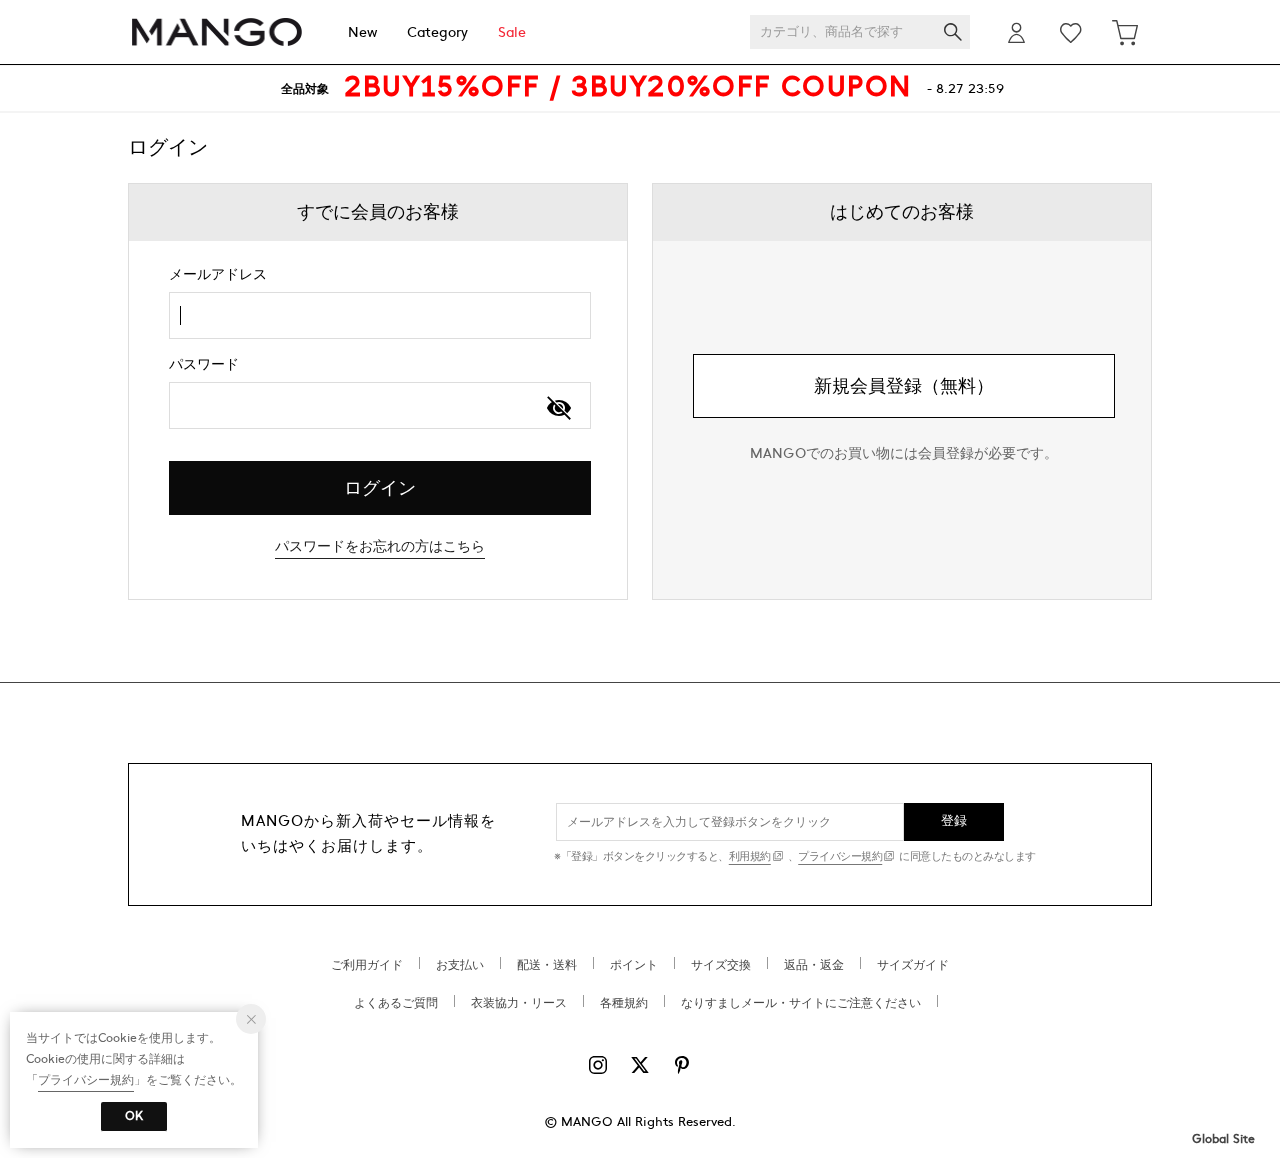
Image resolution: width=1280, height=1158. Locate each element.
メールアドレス (218, 274)
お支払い (460, 965)
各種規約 (624, 1003)
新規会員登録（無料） (904, 386)
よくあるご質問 (396, 1003)
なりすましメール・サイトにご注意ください (801, 1003)
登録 (954, 821)
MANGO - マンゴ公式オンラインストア (217, 32)
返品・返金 (814, 965)
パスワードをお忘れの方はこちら (380, 546)
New (362, 32)
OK (134, 1116)
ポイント (634, 965)
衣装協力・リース (519, 1003)
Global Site (1223, 1139)
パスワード (204, 364)
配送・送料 (547, 965)
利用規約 (750, 856)
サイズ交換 (721, 965)
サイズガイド (913, 965)
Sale (512, 32)
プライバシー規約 (840, 856)
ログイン (380, 488)
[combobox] (380, 315)
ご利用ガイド (367, 965)
